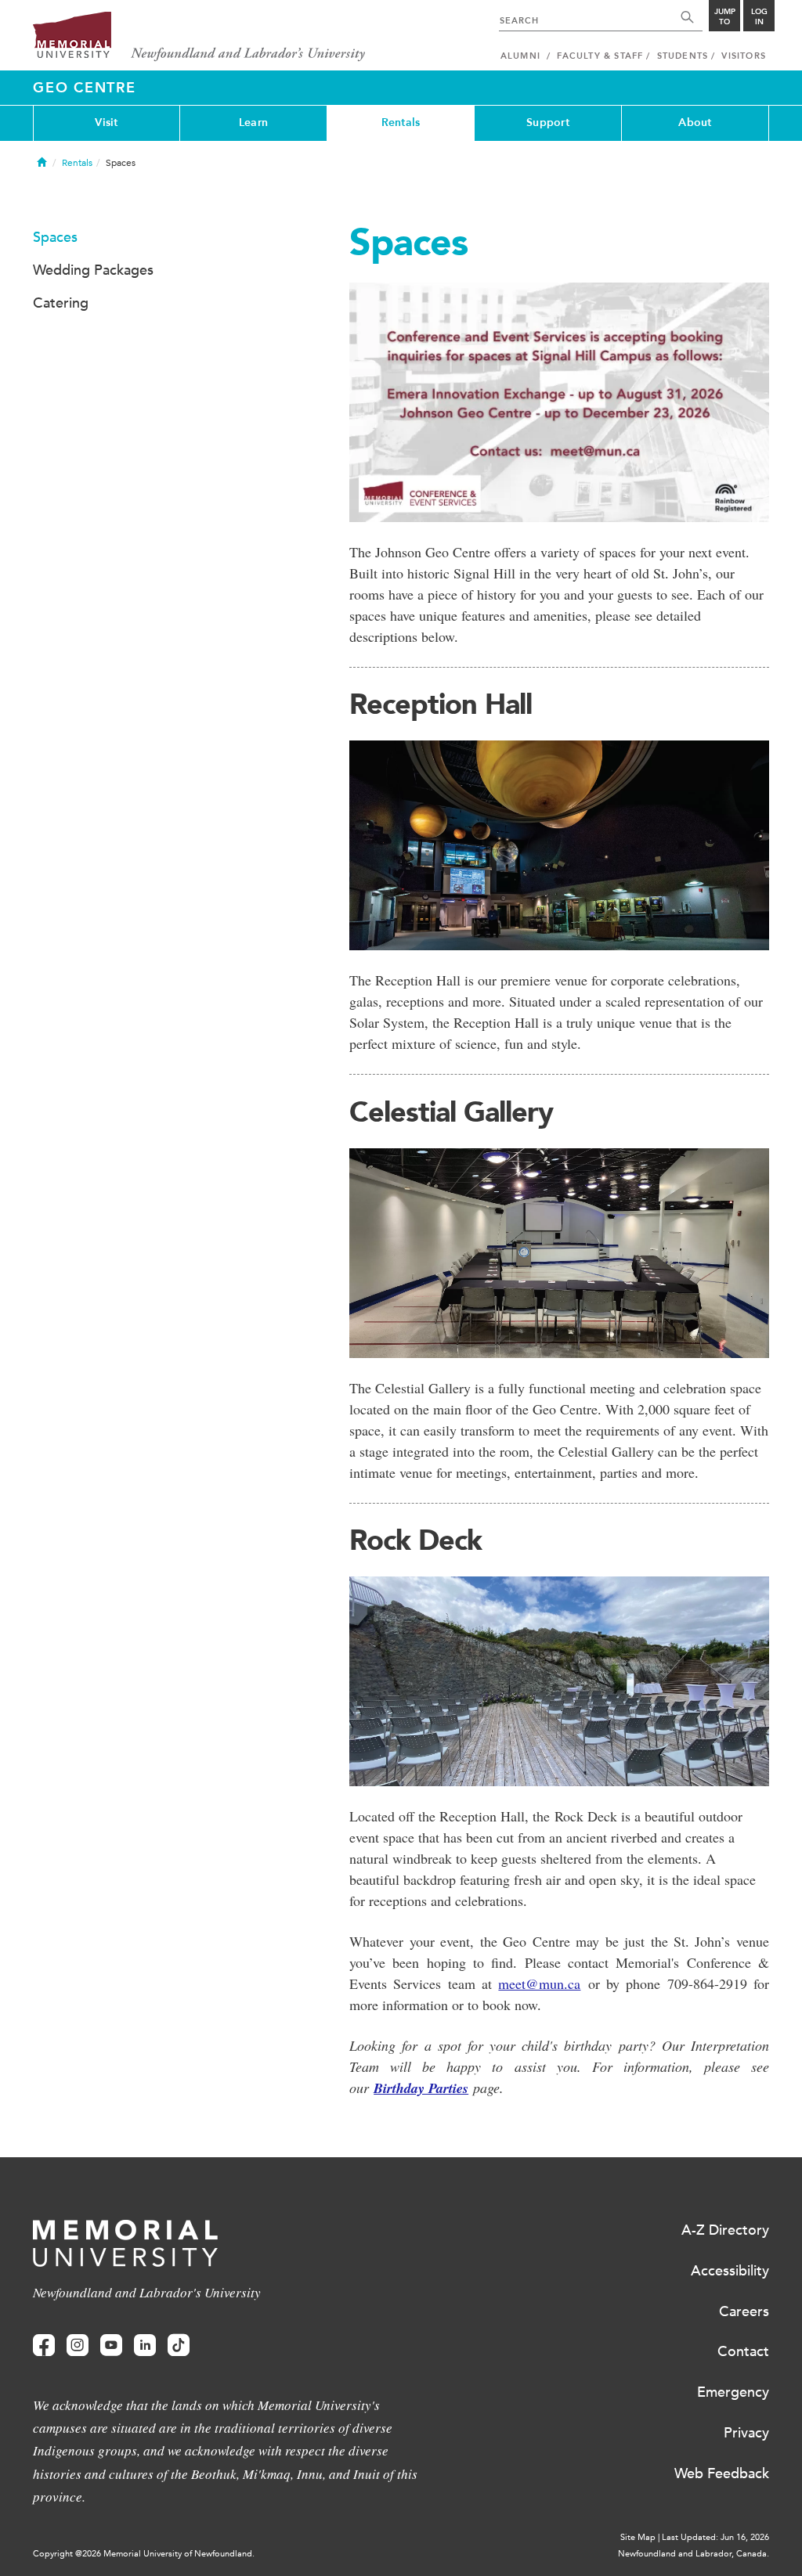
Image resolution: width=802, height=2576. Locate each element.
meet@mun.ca (539, 1983)
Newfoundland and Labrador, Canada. (694, 2554)
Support (548, 122)
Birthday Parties (421, 2088)
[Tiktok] (179, 2345)
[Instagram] (78, 2345)
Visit (106, 122)
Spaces (55, 237)
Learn (253, 122)
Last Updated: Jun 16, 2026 (715, 2537)
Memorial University (199, 37)
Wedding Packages (93, 270)
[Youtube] (111, 2345)
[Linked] (145, 2345)
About (695, 122)
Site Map (638, 2537)
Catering (61, 303)
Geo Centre (85, 88)
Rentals (401, 122)
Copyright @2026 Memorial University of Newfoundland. (144, 2554)
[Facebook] (44, 2345)
